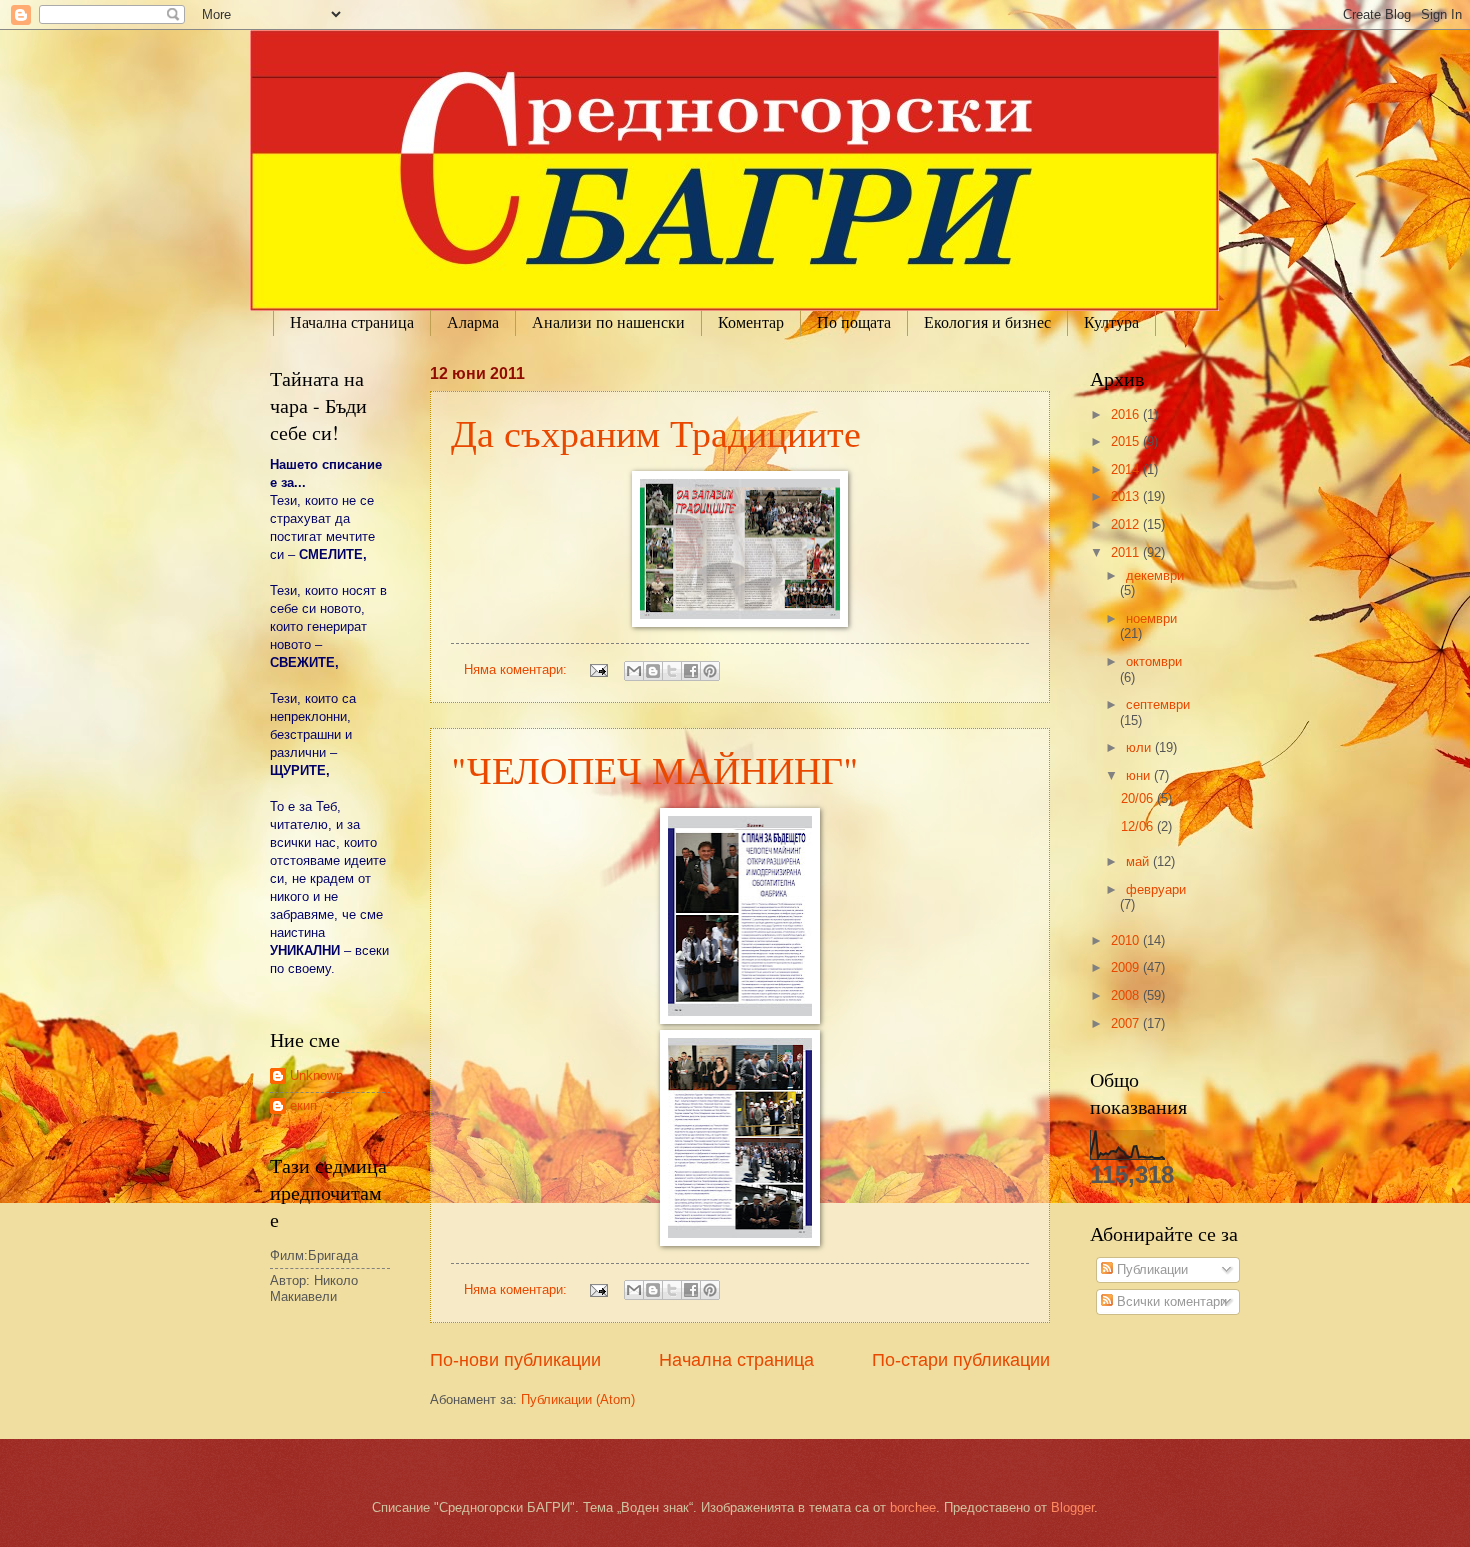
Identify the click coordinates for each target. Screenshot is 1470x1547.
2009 (1127, 967)
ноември (1151, 618)
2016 (1127, 414)
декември (1155, 575)
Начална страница (352, 322)
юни (1140, 775)
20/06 (1139, 798)
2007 (1127, 1023)
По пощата (854, 322)
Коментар (751, 322)
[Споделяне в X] (672, 671)
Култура (1111, 322)
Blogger (1072, 1507)
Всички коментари (1170, 1301)
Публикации (1150, 1269)
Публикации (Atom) (578, 1399)
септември (1158, 704)
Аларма (473, 322)
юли (1140, 747)
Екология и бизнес (987, 322)
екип (303, 1105)
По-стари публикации (961, 1360)
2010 (1127, 940)
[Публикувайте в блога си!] (653, 671)
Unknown (316, 1075)
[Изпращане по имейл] (634, 671)
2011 (1127, 552)
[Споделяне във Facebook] (691, 671)
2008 (1127, 995)
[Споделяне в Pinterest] (710, 671)
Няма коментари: (517, 669)
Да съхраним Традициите (656, 432)
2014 (1127, 469)
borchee (913, 1507)
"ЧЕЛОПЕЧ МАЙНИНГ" (655, 769)
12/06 (1139, 826)
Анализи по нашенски (608, 322)
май (1139, 861)
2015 (1127, 441)
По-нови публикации (515, 1360)
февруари (1156, 889)
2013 (1127, 496)
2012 (1127, 524)
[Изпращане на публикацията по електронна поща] (598, 669)
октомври (1154, 661)
